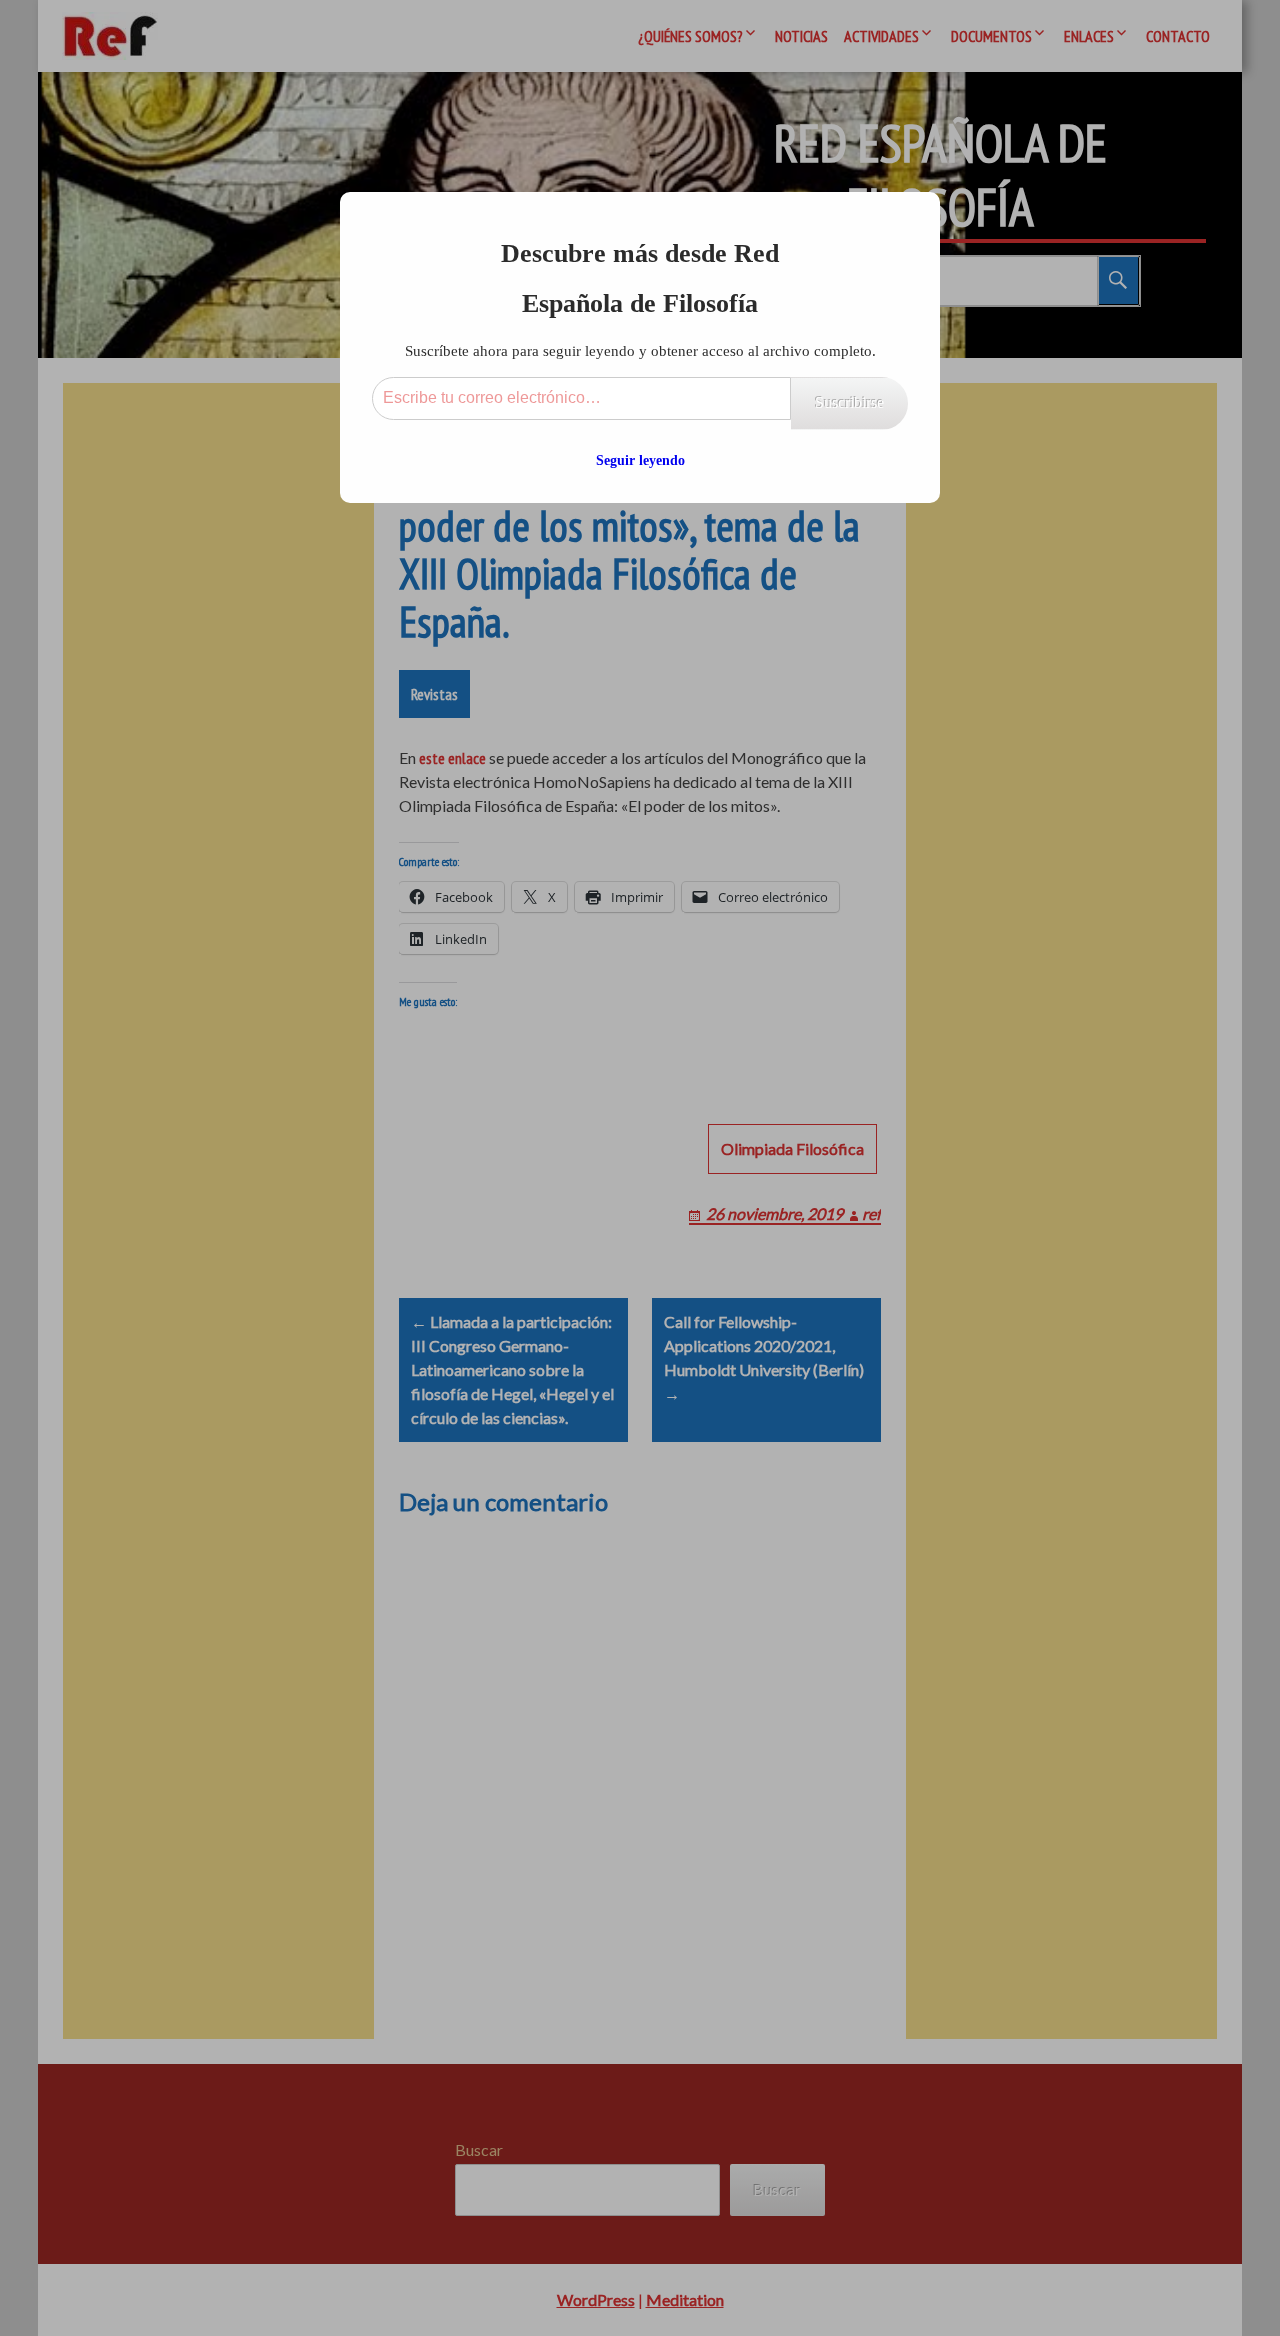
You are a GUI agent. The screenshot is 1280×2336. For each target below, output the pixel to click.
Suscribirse (849, 402)
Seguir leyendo (640, 460)
